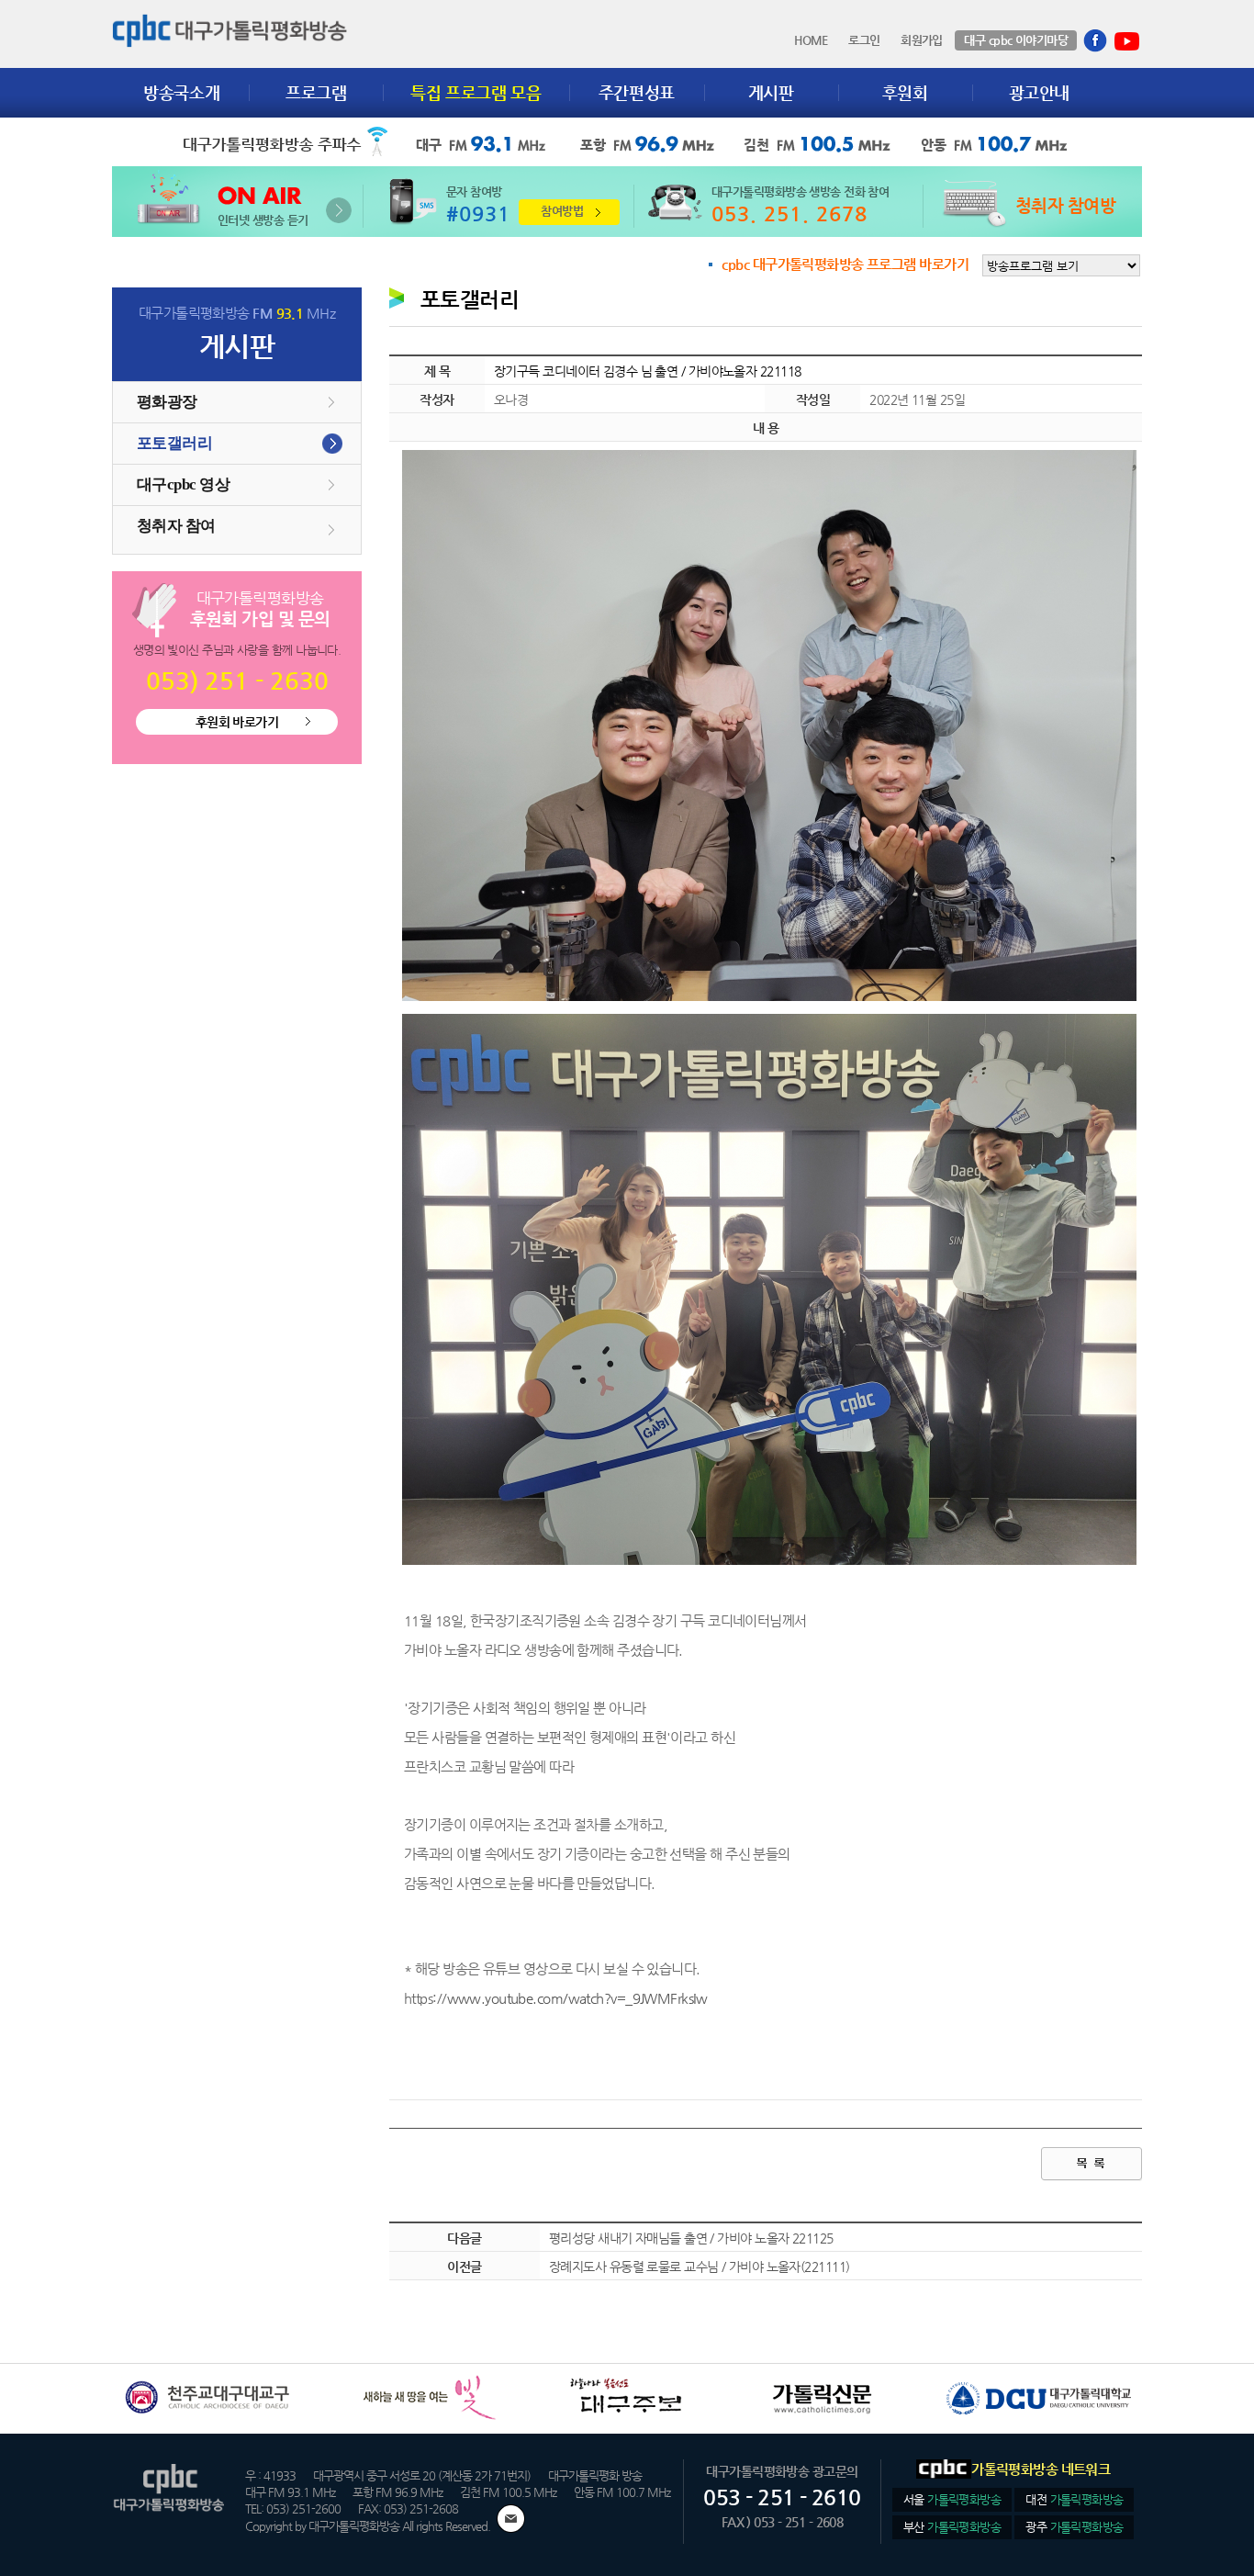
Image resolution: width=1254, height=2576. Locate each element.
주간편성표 (637, 92)
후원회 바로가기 (237, 722)
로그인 (864, 40)
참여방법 (562, 211)
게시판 (771, 92)
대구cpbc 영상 (183, 484)
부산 (952, 2527)
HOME (811, 40)
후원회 (905, 92)
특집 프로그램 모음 (476, 92)
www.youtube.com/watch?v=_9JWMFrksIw (577, 1998)
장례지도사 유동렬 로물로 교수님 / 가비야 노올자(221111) (699, 2267)
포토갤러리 (174, 443)
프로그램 (316, 92)
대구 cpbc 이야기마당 (1016, 40)
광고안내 (1040, 92)
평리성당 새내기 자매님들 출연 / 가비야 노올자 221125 (691, 2238)
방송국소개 (181, 92)
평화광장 (167, 402)
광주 (1074, 2527)
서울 (952, 2499)
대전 (1074, 2499)
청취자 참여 (176, 526)
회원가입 (922, 40)
